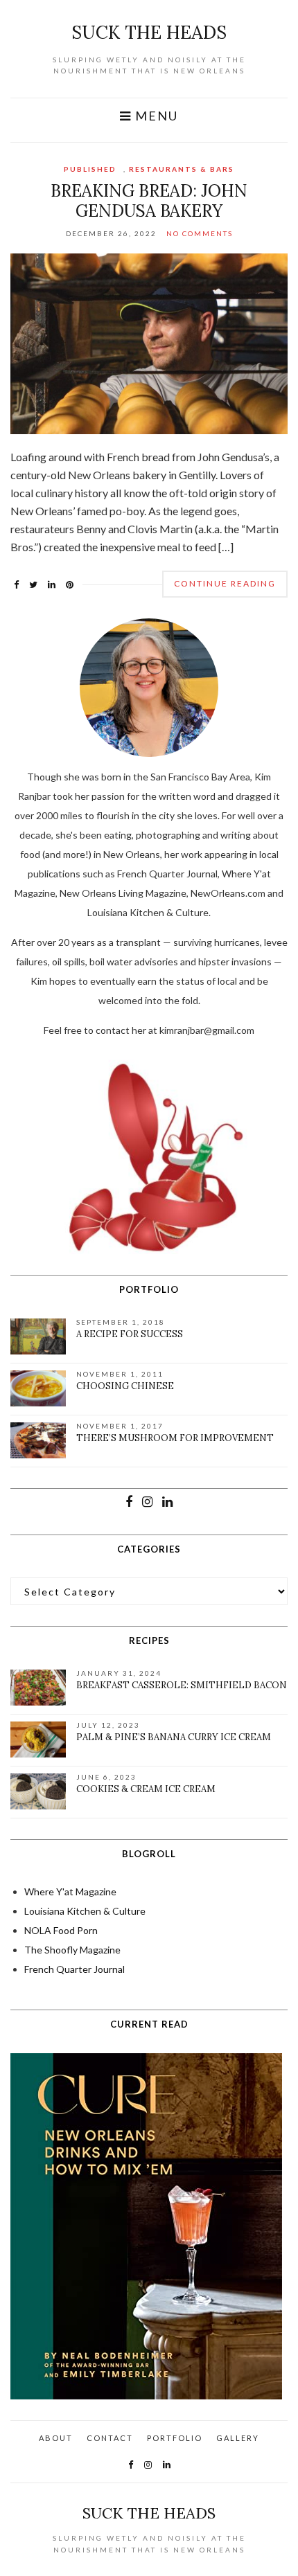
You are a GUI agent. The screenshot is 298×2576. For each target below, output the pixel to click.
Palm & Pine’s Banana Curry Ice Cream (174, 1737)
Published (90, 169)
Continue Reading (225, 583)
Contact (110, 2438)
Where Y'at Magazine (70, 1891)
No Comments (200, 233)
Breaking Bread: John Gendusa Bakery (149, 201)
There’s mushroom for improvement (175, 1438)
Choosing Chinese (125, 1386)
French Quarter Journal (74, 1969)
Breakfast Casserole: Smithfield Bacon (182, 1685)
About (56, 2438)
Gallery (238, 2438)
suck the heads (149, 32)
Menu (155, 116)
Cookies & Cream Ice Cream (146, 1789)
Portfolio (175, 2438)
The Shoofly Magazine (72, 1950)
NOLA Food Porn (61, 1930)
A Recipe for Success (130, 1334)
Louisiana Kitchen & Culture (85, 1911)
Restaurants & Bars (182, 169)
